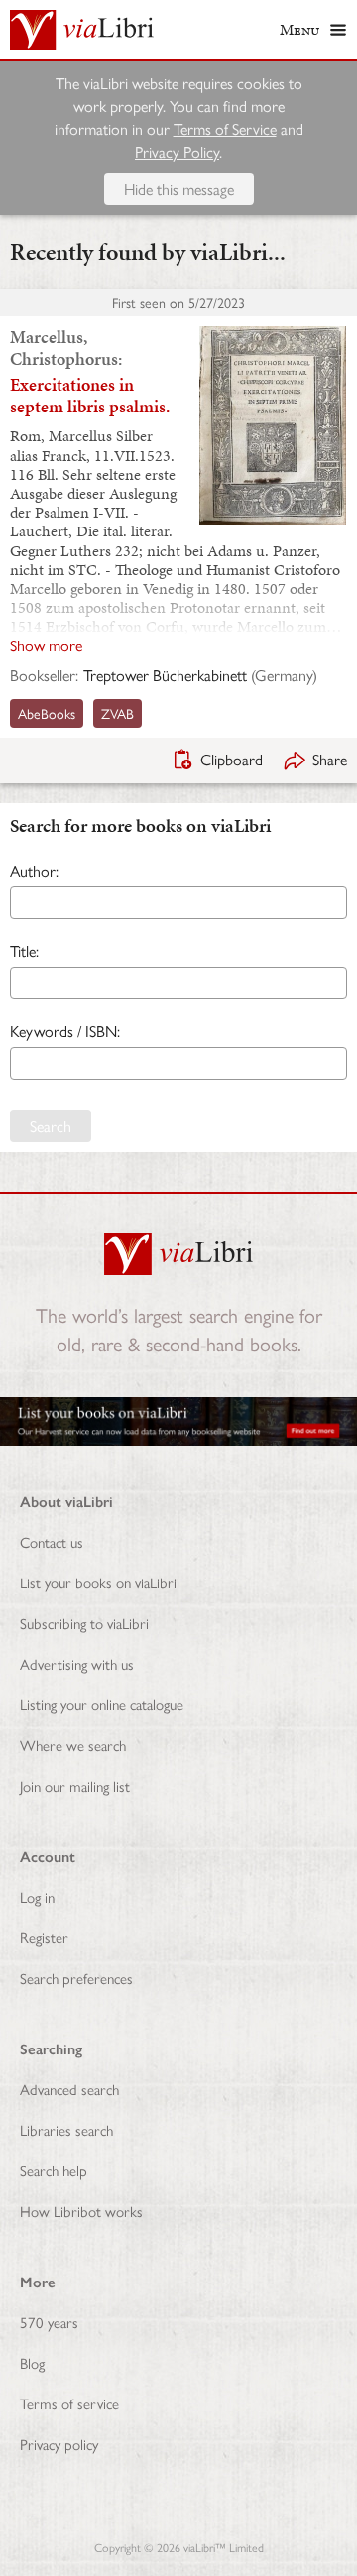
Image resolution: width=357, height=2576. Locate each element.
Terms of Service (225, 128)
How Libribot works (81, 2211)
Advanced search (69, 2089)
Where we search (73, 1745)
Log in (37, 1896)
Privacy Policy (177, 151)
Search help (54, 2170)
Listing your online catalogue (102, 1704)
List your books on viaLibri (98, 1582)
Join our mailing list (75, 1785)
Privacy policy (59, 2444)
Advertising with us (77, 1663)
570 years (49, 2322)
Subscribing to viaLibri (84, 1623)
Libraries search (66, 2129)
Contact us (52, 1541)
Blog (32, 2362)
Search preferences (76, 1978)
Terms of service (69, 2403)
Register (44, 1937)
